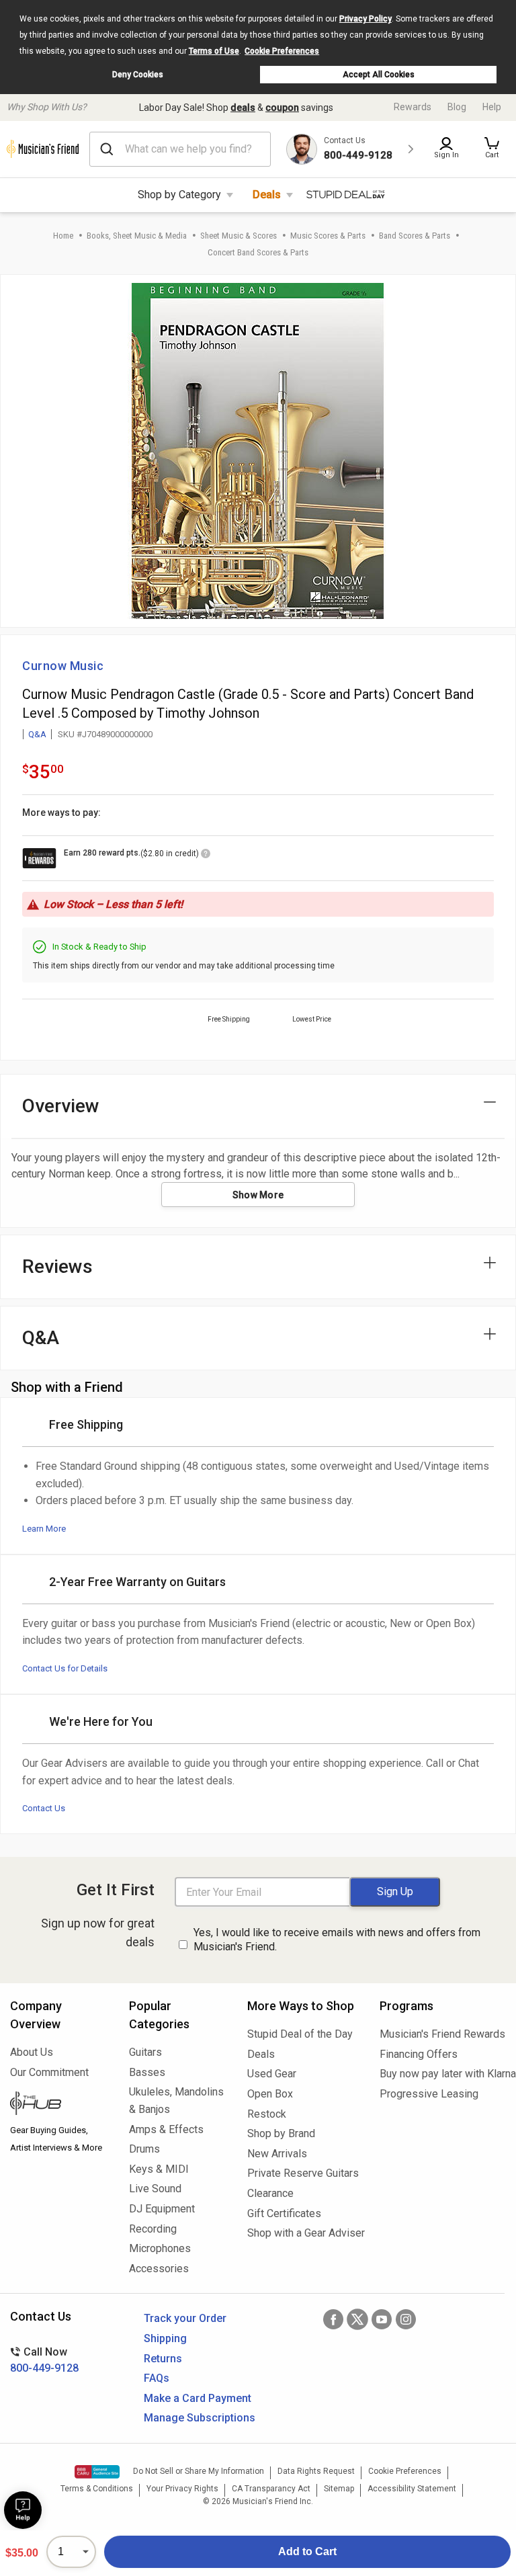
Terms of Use (214, 51)
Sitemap (339, 2489)
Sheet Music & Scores (239, 236)
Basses (147, 2072)
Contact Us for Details (65, 1668)
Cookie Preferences (282, 51)
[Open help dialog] (23, 2510)
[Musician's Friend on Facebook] (333, 2319)
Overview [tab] (61, 1106)
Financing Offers (419, 2054)
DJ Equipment (162, 2209)
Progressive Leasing (429, 2094)
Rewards (413, 107)
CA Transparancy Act (271, 2489)
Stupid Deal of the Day (300, 2034)
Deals (267, 195)
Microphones (160, 2248)
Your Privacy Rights (182, 2489)
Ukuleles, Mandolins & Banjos (176, 2101)
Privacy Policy (365, 19)
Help (492, 107)
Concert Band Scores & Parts (258, 252)
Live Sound (155, 2189)
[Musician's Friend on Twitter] (357, 2319)
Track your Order (185, 2318)
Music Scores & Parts (328, 236)
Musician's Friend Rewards (442, 2034)
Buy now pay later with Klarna (443, 2074)
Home (63, 236)
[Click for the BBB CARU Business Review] (97, 2472)
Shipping (165, 2338)
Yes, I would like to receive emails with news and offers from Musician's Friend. (337, 1940)
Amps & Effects (166, 2129)
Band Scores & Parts (415, 236)
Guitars (145, 2052)
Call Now (44, 2360)
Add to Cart (307, 2551)
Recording (153, 2229)
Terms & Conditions (97, 2489)
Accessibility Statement (412, 2489)
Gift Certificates (284, 2213)
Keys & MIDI (159, 2169)
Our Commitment (49, 2072)
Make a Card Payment (198, 2398)
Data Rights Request (316, 2471)
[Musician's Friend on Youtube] (382, 2319)
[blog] (59, 2105)
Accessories (159, 2269)
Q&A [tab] (41, 1338)
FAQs (157, 2378)
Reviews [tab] (57, 1266)
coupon (282, 108)
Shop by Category (179, 195)
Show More (258, 1195)
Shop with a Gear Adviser (303, 2233)
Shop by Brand (281, 2133)
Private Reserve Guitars (303, 2173)
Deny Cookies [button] (138, 75)
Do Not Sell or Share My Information (199, 2471)
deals (243, 108)
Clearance (270, 2193)
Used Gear (272, 2074)
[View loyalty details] (206, 856)
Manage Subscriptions (200, 2418)
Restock (267, 2114)
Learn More (44, 1529)
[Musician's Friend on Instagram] (406, 2319)
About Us (32, 2052)
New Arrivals (277, 2154)
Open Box (270, 2094)
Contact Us (44, 1808)
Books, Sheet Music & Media (137, 236)
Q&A (37, 734)
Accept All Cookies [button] (379, 75)
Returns (163, 2359)
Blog (457, 107)
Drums (144, 2149)
